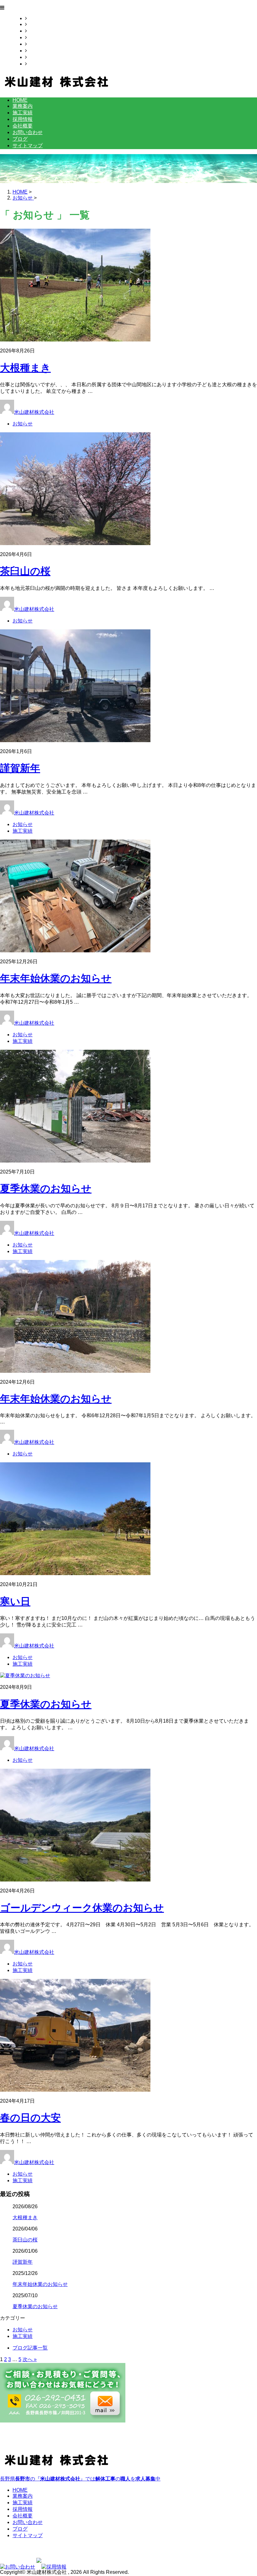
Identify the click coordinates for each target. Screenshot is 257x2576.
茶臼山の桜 (25, 571)
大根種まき (25, 368)
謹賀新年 (20, 768)
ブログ (34, 57)
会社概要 (37, 44)
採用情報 (37, 37)
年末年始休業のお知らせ (56, 978)
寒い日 (15, 1601)
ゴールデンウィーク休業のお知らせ (82, 1908)
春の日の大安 (30, 2118)
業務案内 (37, 24)
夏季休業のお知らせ (46, 1189)
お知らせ (23, 424)
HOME (34, 18)
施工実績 (37, 31)
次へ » (30, 2359)
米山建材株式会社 (34, 412)
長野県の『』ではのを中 (80, 2479)
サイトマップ (42, 64)
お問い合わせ (42, 51)
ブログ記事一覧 (30, 2348)
